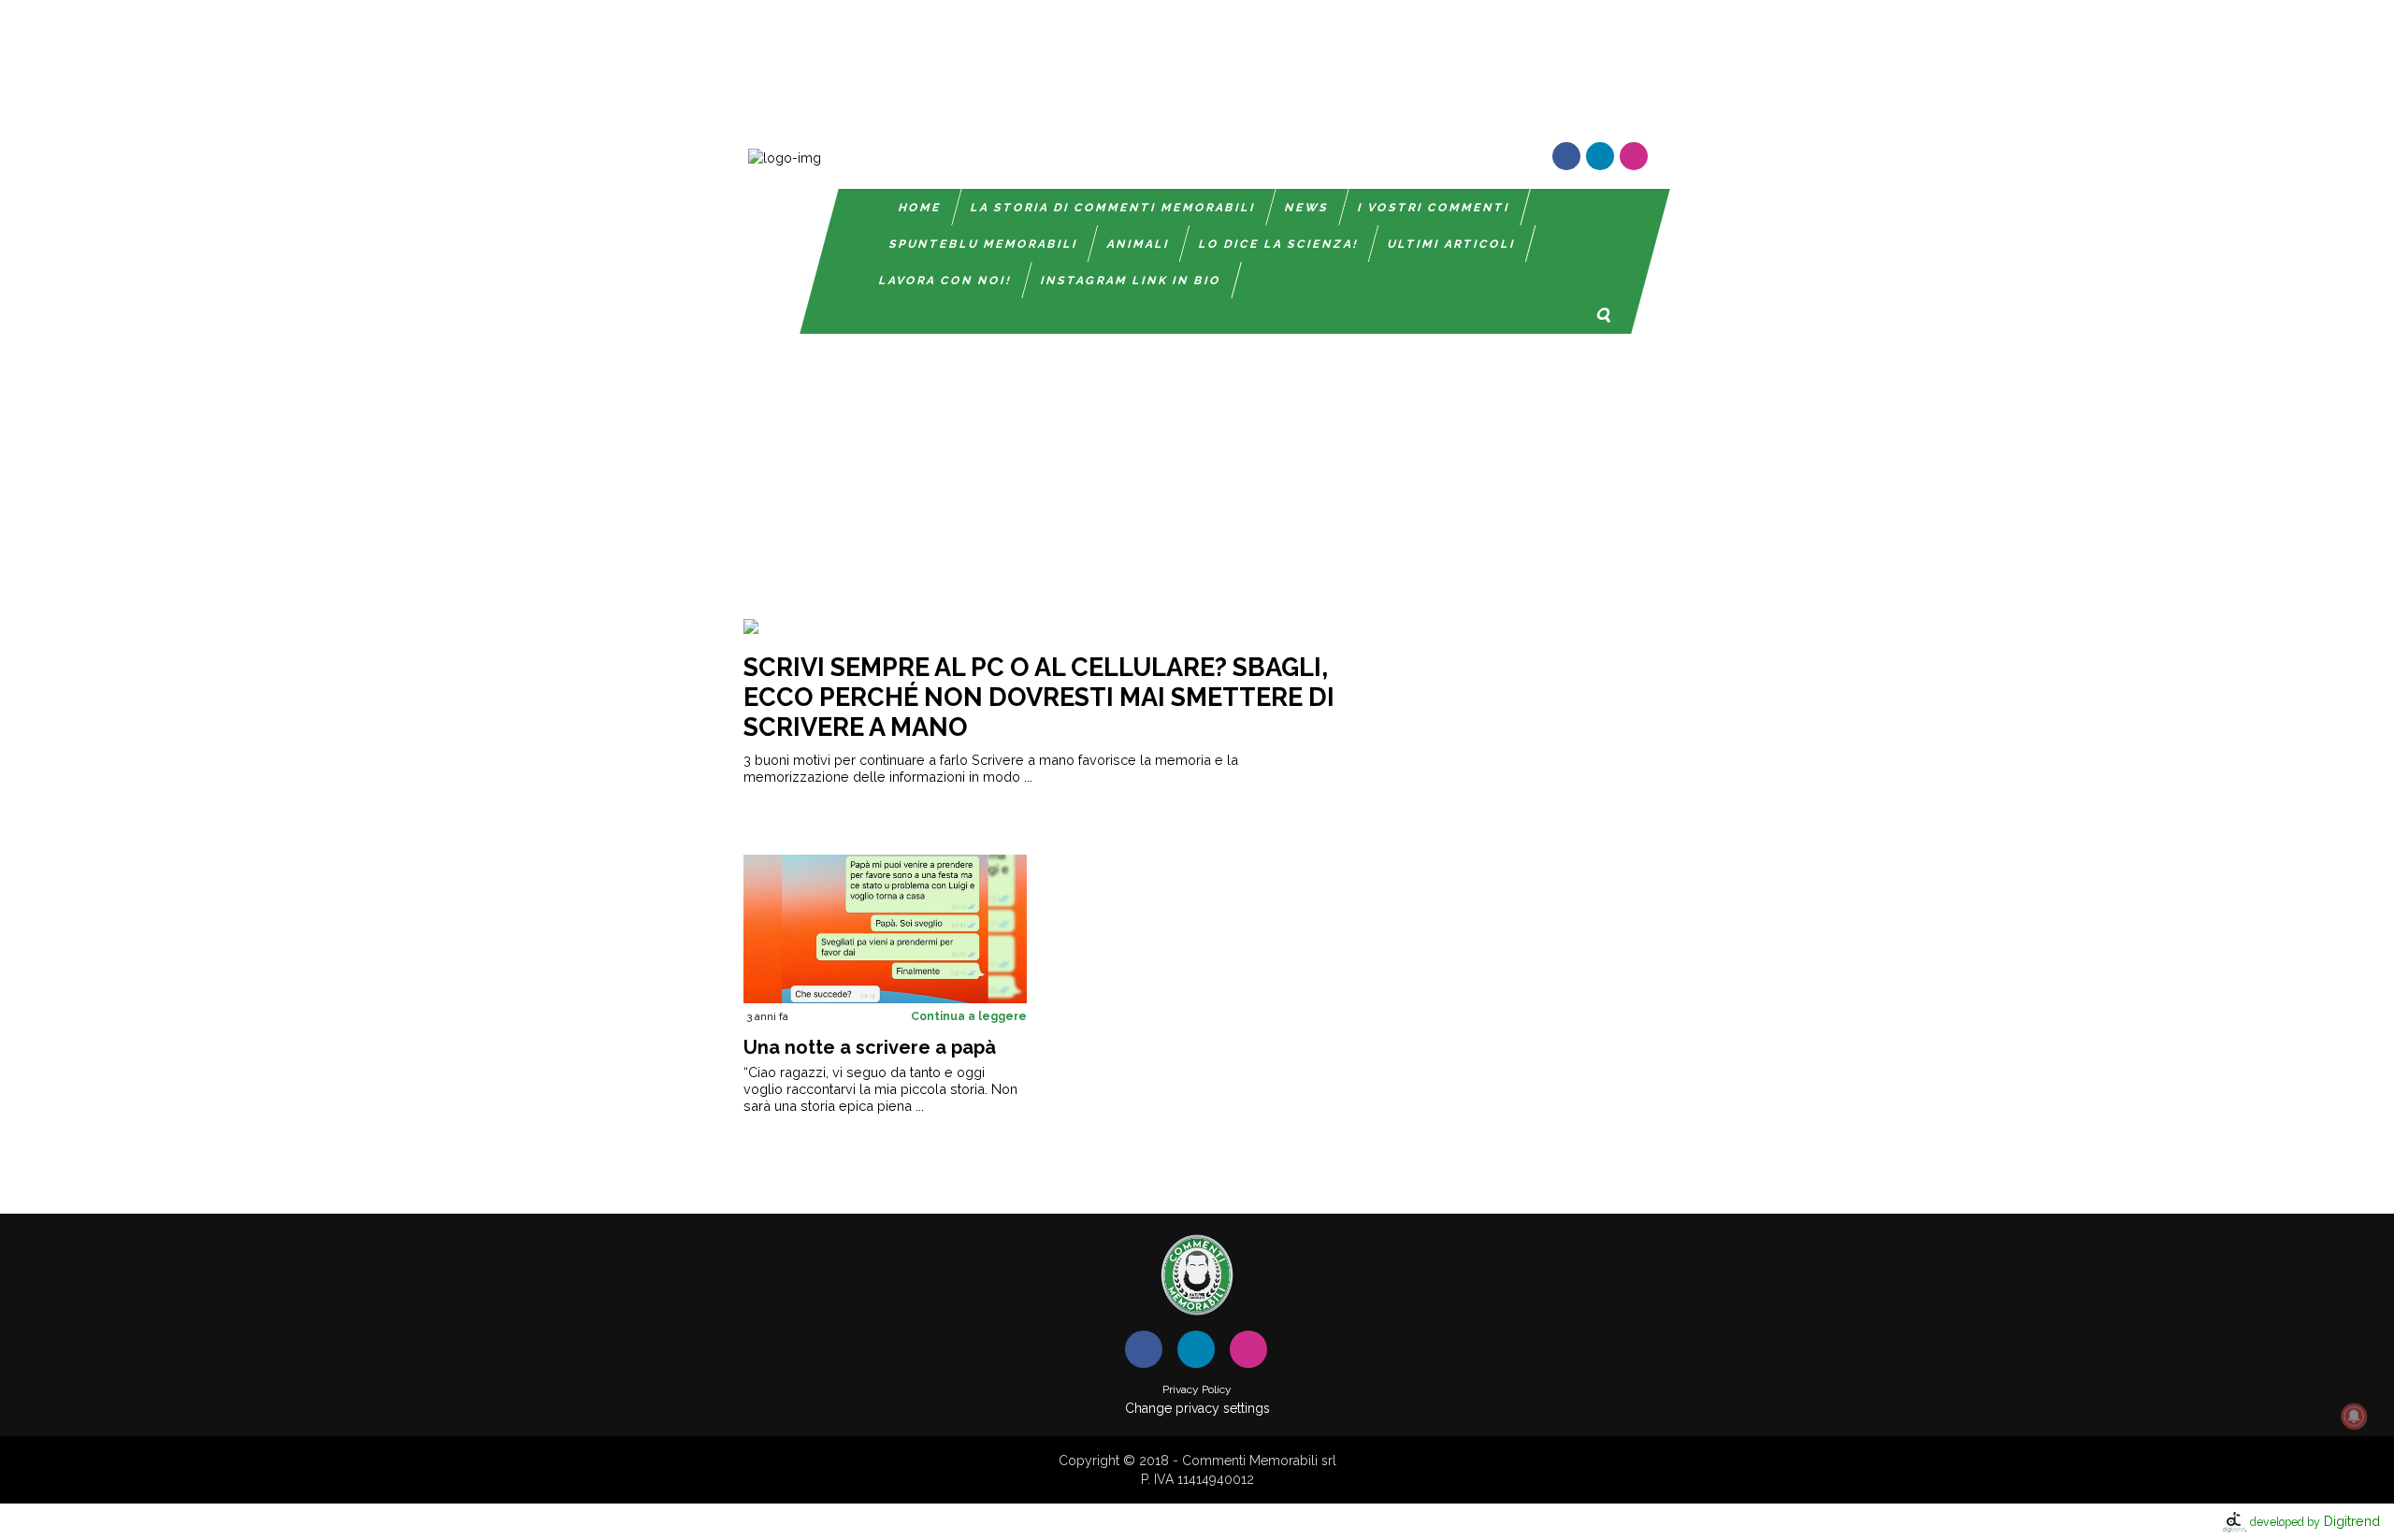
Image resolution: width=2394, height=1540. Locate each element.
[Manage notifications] (2354, 1417)
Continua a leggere (969, 1016)
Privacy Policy (1197, 1389)
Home (920, 208)
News (1307, 208)
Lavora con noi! (945, 281)
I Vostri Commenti (1434, 208)
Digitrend (2315, 1521)
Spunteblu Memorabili (984, 244)
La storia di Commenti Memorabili (1113, 208)
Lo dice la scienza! (1279, 244)
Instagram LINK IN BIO (1131, 281)
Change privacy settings (1197, 1408)
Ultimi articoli (1452, 244)
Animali (1139, 244)
